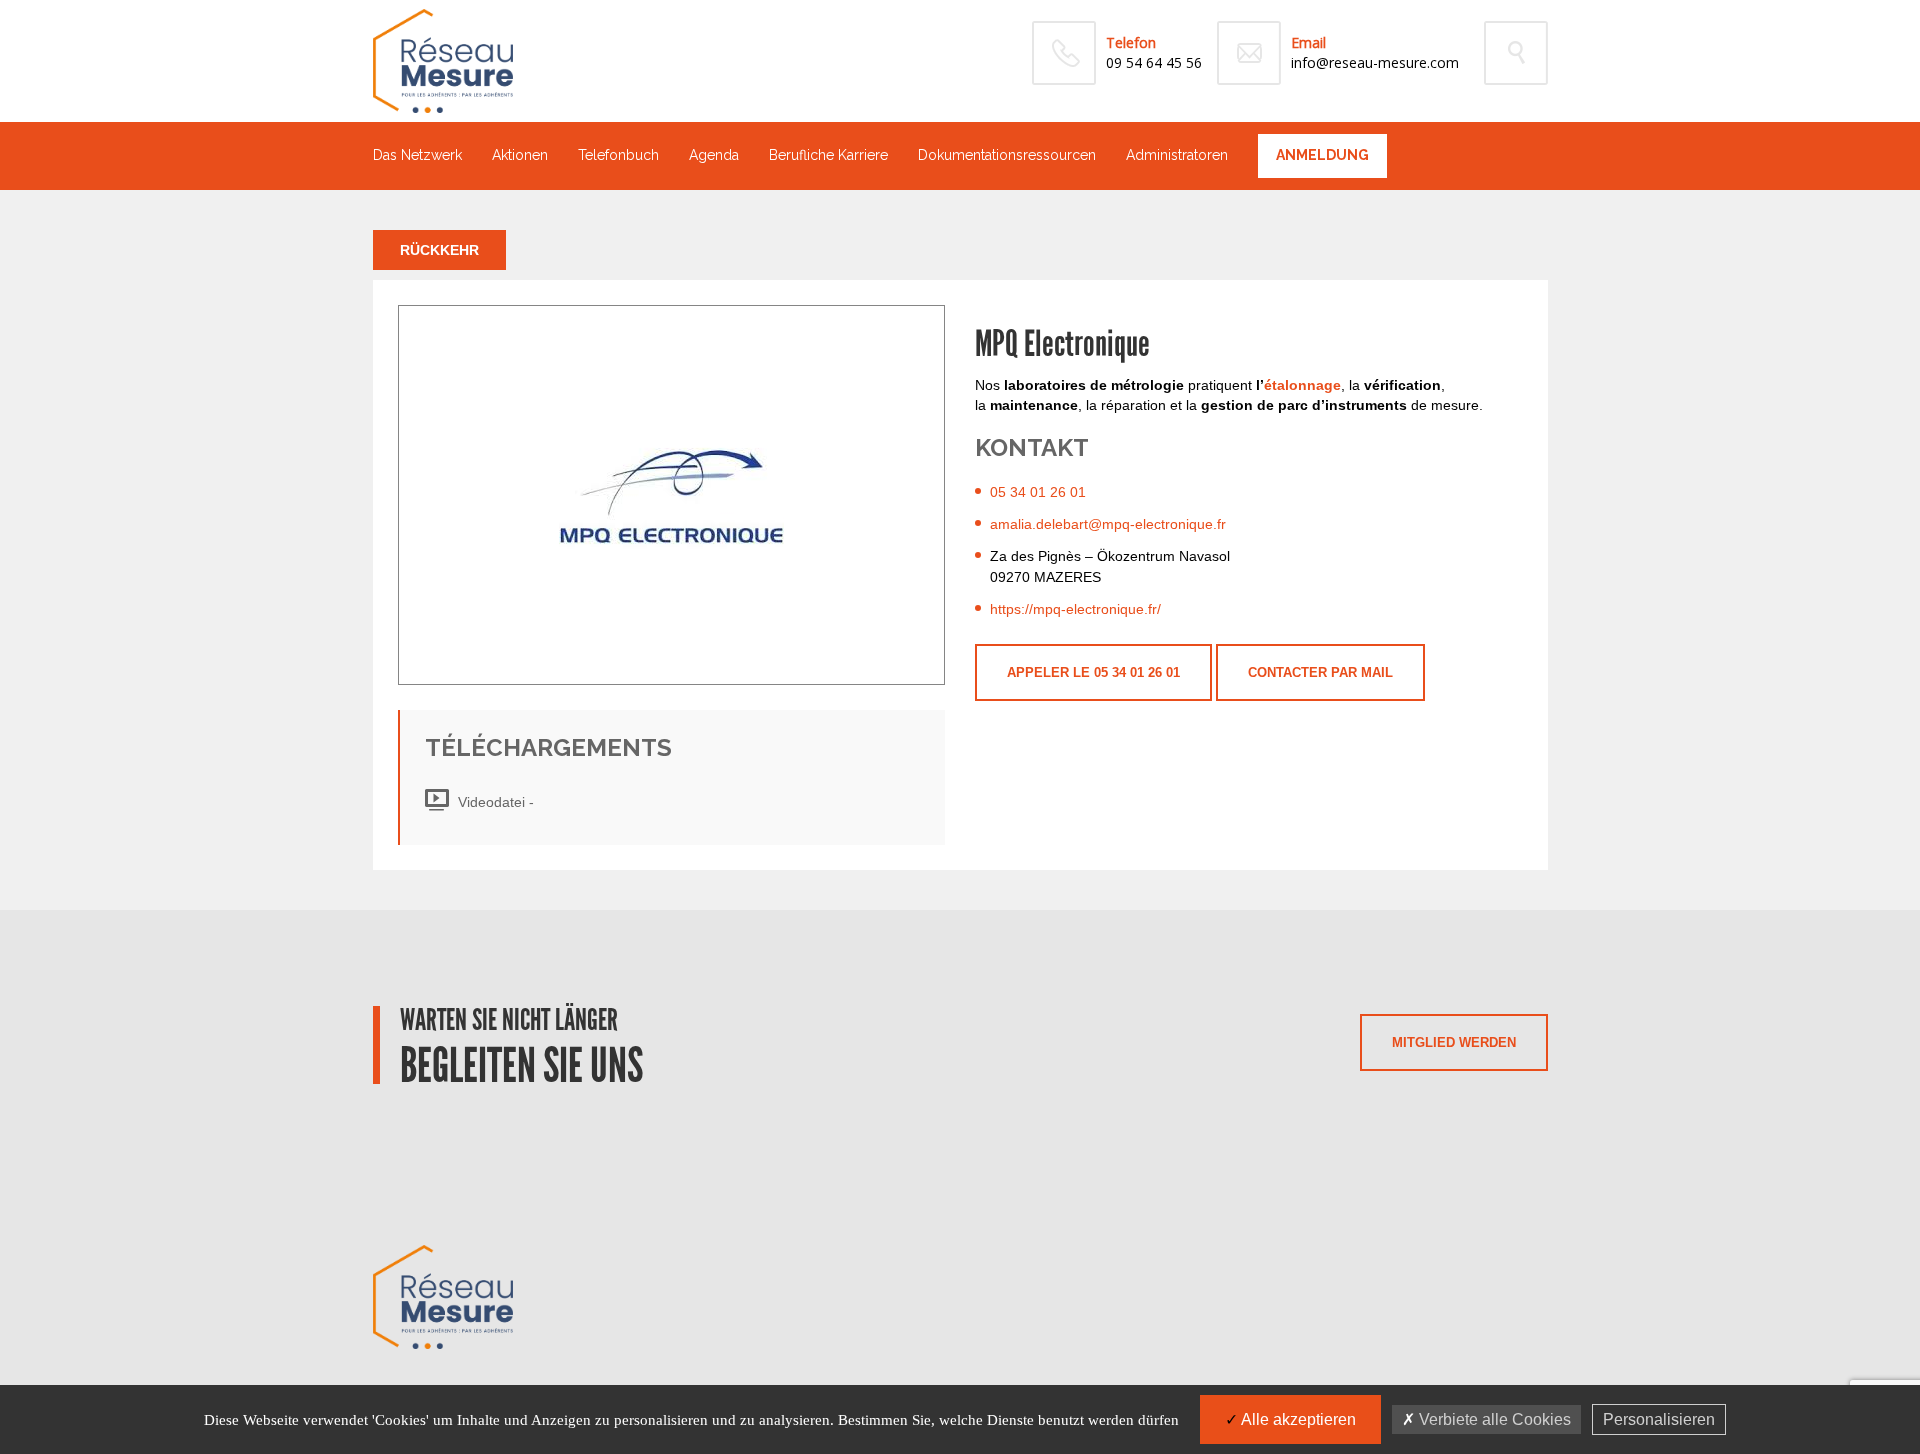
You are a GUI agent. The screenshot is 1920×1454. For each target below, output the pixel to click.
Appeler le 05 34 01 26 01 (1093, 672)
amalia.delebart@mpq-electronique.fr (1108, 524)
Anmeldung (1322, 155)
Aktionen (520, 155)
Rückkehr (439, 250)
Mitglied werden (1454, 1042)
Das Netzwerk (417, 155)
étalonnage (1302, 385)
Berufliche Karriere (828, 155)
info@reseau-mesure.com (1375, 62)
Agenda (714, 155)
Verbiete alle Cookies (1493, 1419)
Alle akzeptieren (1297, 1419)
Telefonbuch (618, 155)
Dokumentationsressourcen (1007, 155)
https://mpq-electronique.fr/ (1075, 609)
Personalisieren (1659, 1419)
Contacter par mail (1320, 672)
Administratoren (1177, 155)
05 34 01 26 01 (1038, 492)
